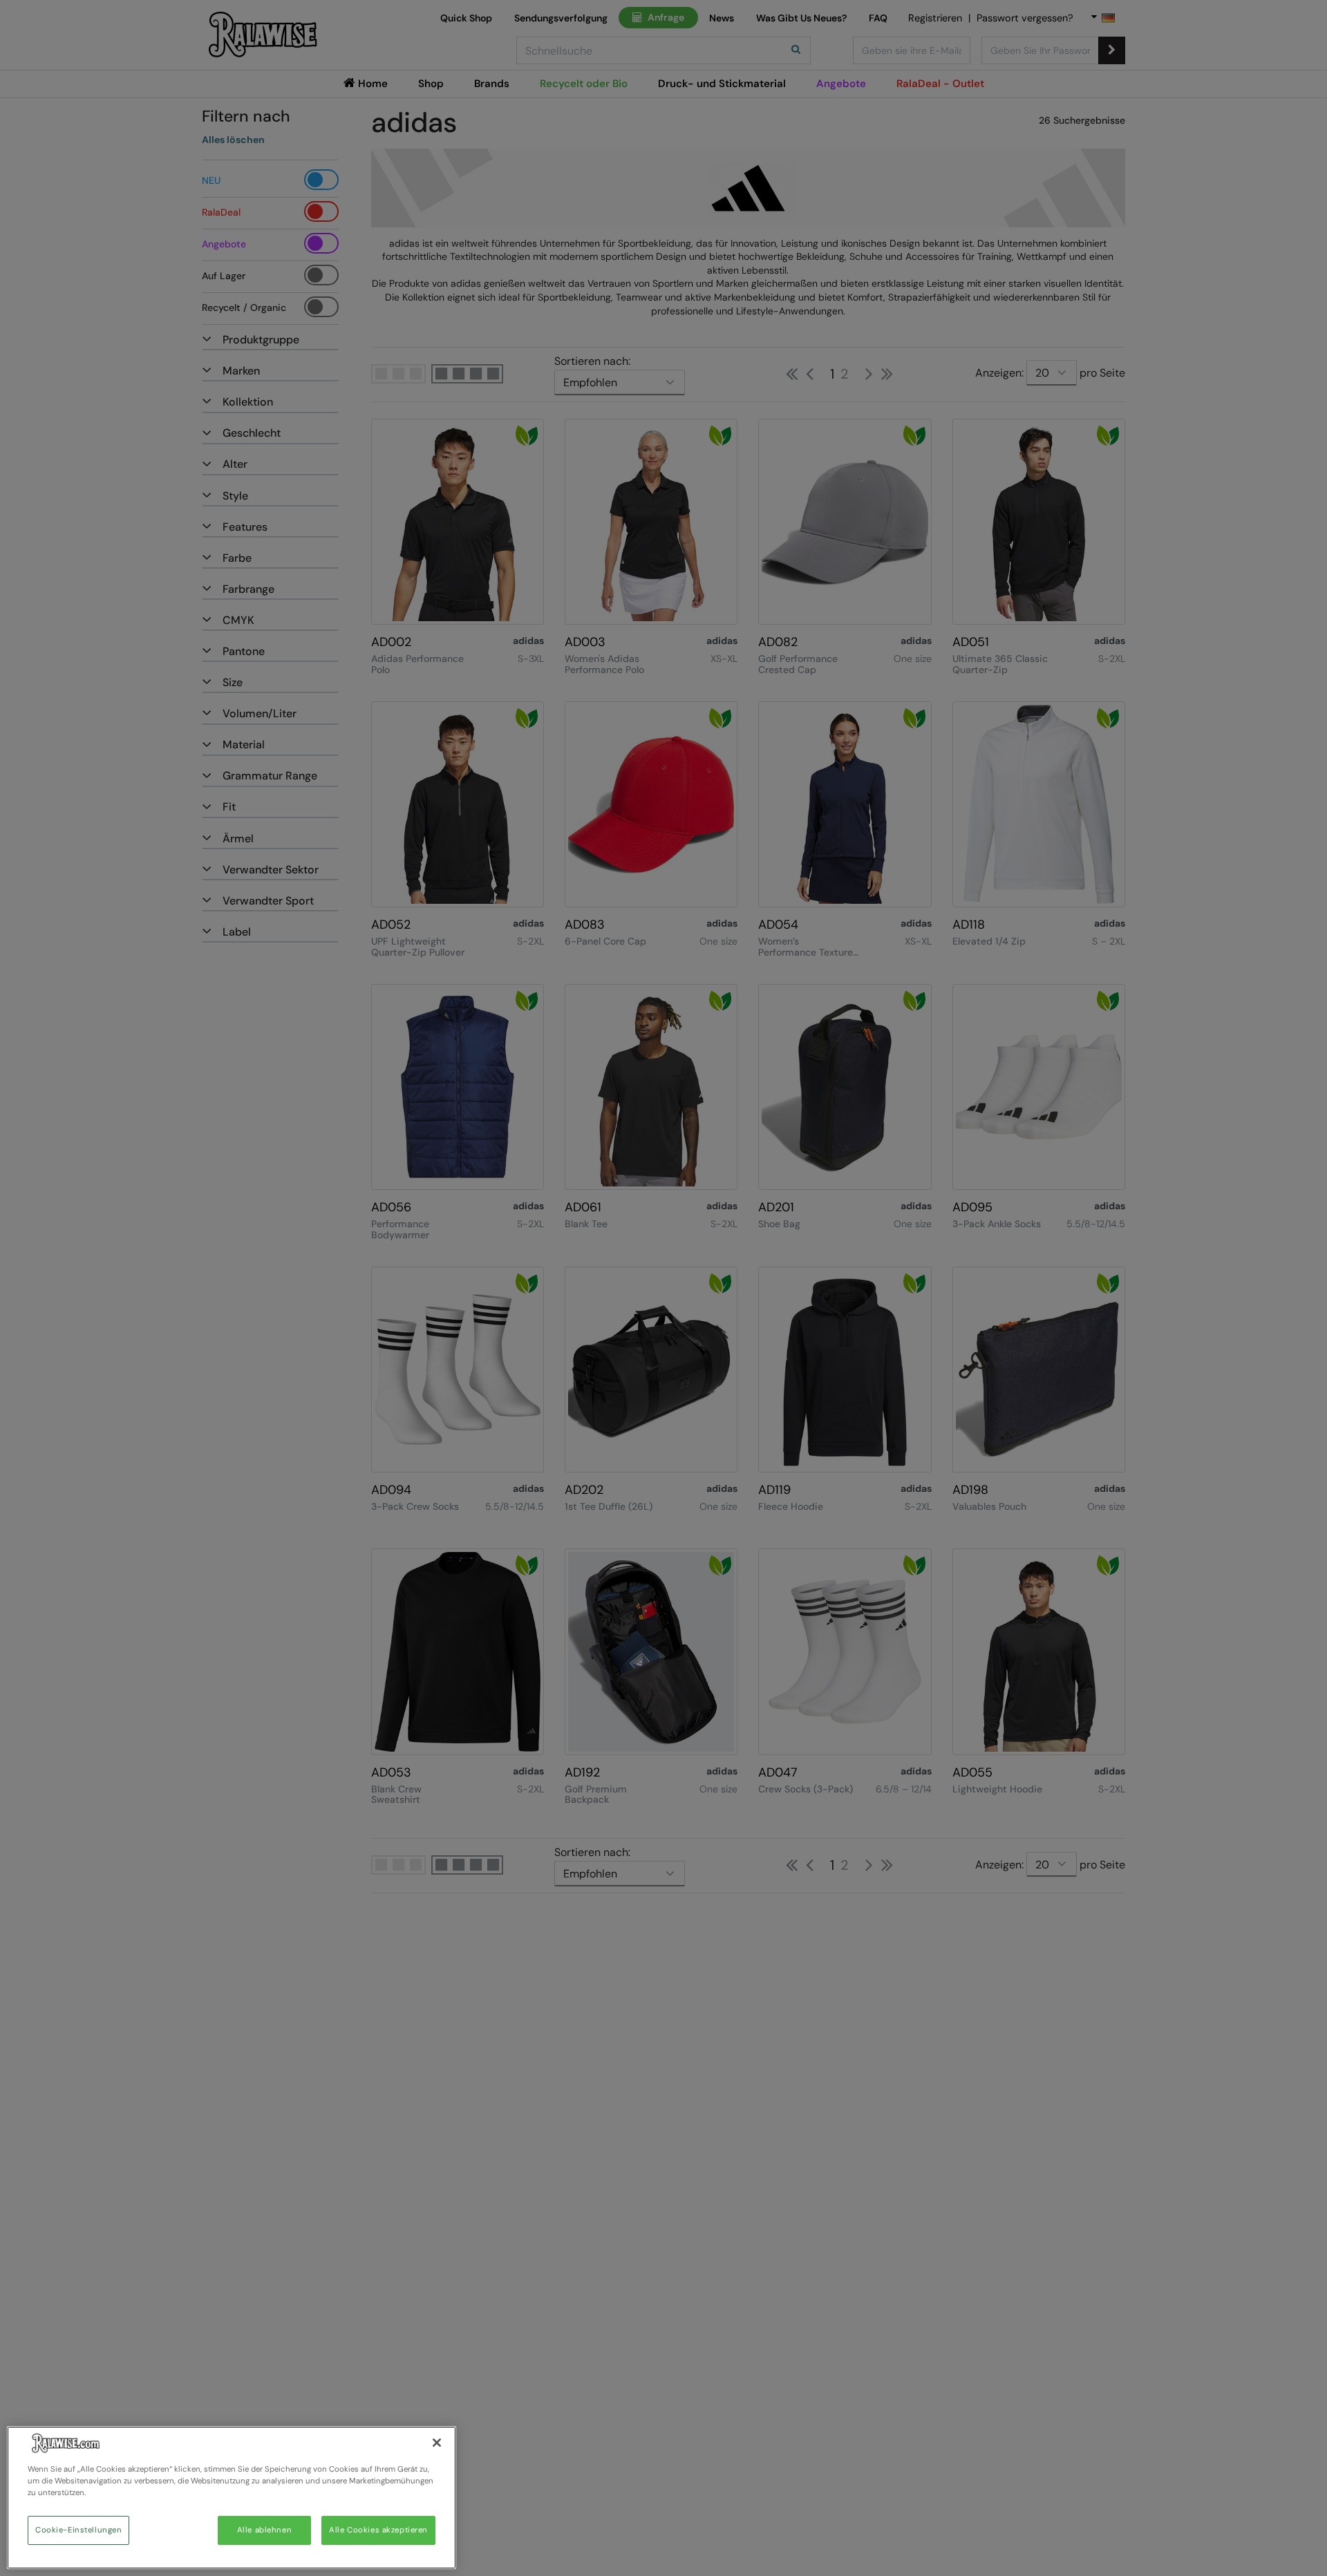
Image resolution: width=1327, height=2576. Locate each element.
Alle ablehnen (264, 2530)
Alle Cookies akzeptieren (378, 2530)
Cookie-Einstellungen (78, 2530)
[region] (232, 2498)
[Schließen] (437, 2443)
